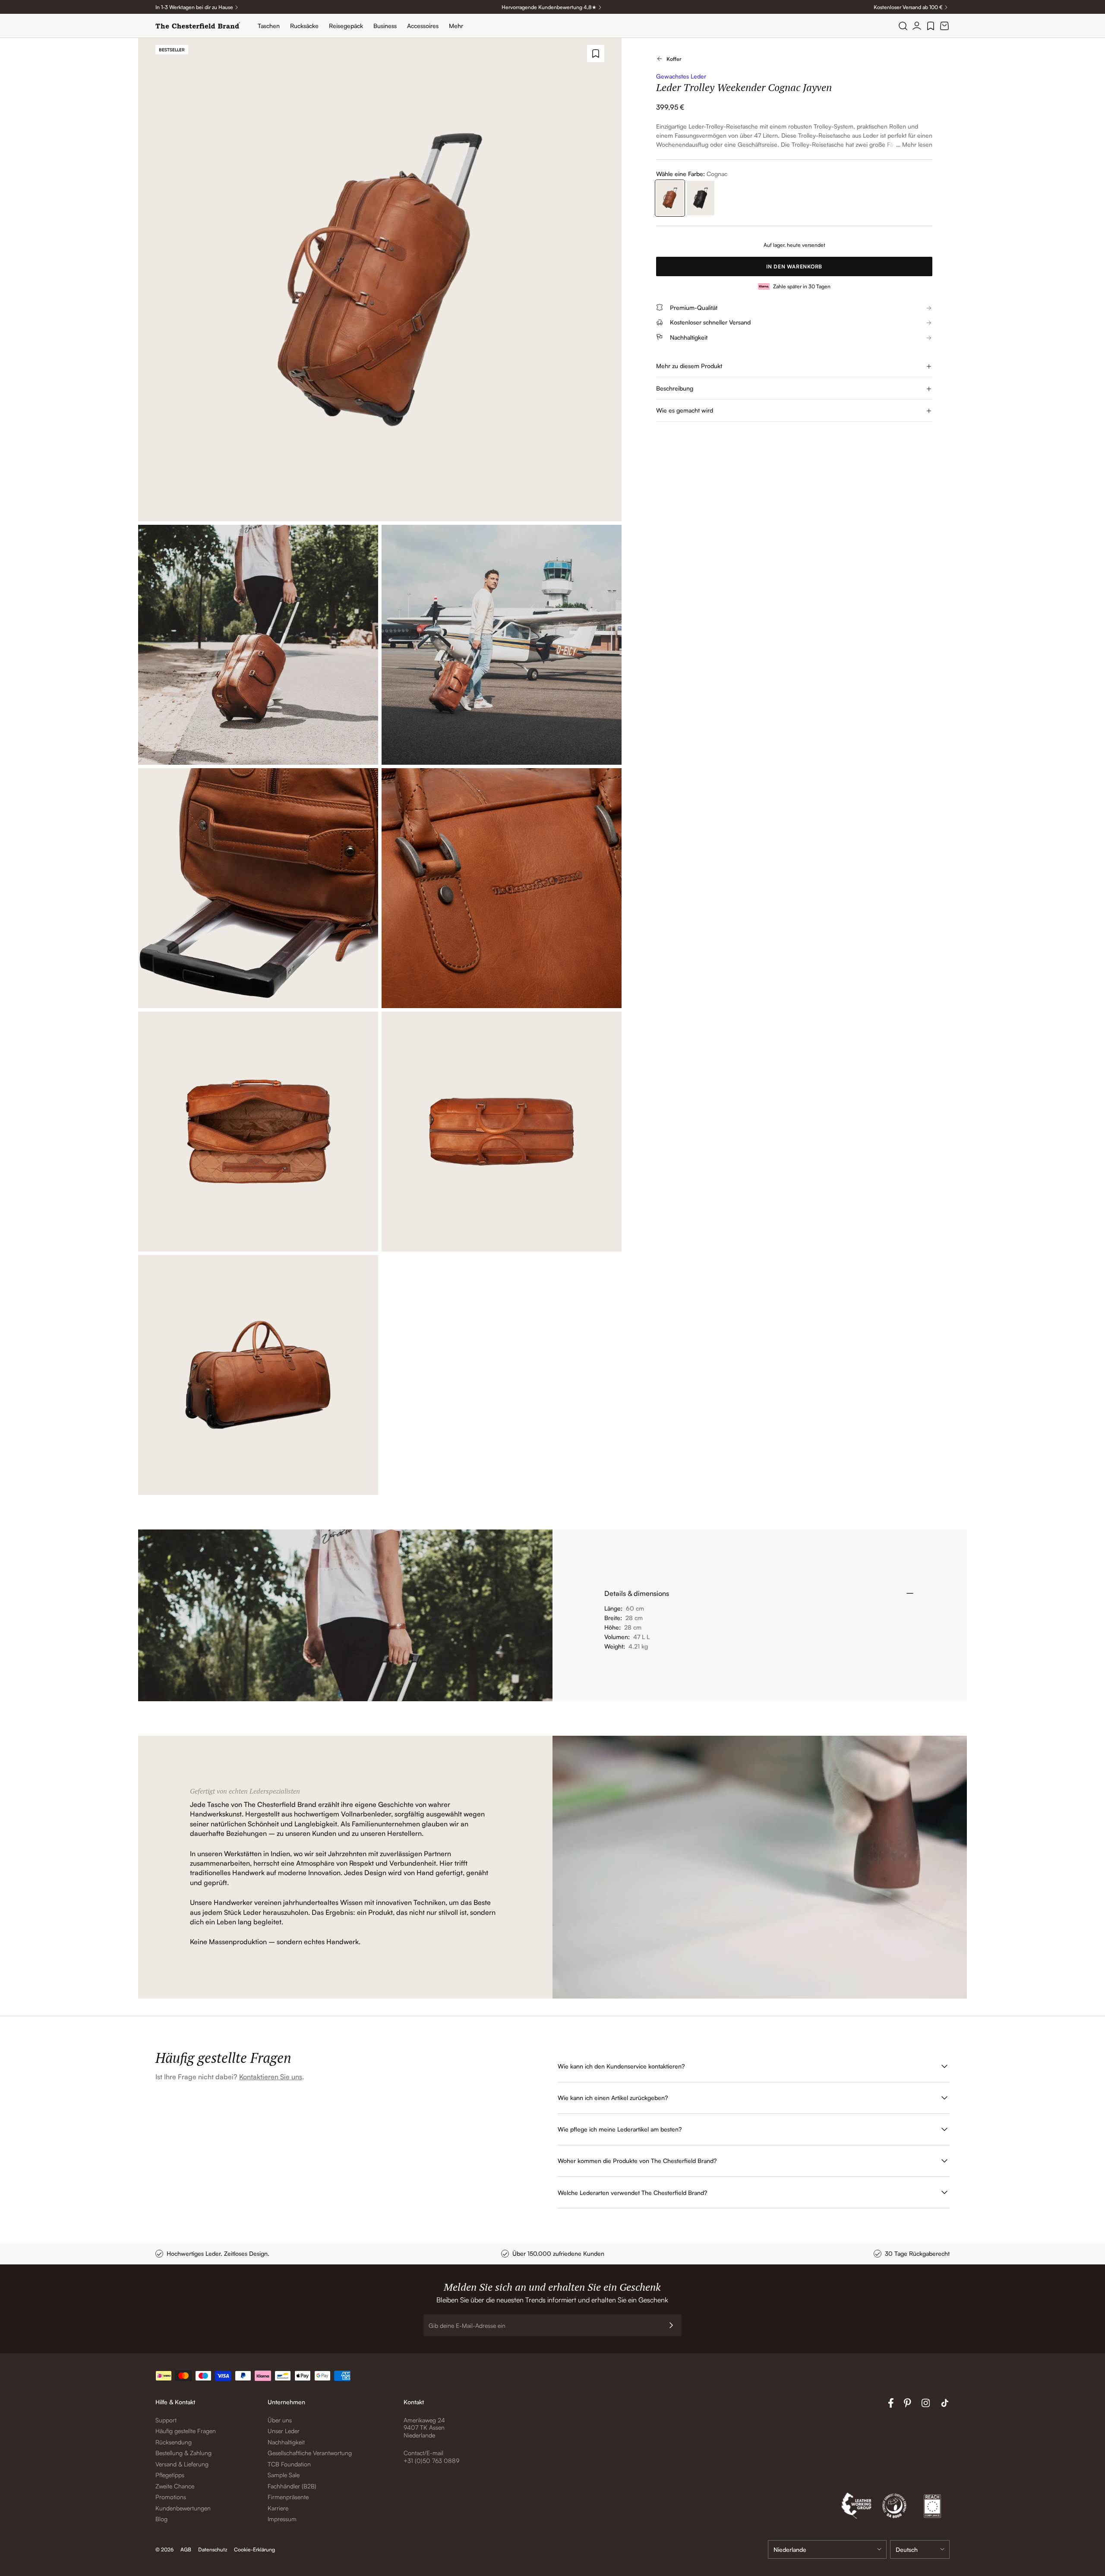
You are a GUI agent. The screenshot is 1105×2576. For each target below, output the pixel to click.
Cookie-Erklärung (254, 2549)
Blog (161, 2519)
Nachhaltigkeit (286, 2442)
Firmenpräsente (288, 2497)
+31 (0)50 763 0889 (431, 2461)
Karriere (278, 2508)
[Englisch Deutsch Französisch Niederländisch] (920, 2549)
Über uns (280, 2420)
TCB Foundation (289, 2464)
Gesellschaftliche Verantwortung (310, 2453)
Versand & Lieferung (182, 2464)
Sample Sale (284, 2475)
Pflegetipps (170, 2475)
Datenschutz (213, 2549)
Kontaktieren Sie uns (271, 2077)
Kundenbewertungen (183, 2508)
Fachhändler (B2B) (292, 2486)
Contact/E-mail (423, 2453)
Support (166, 2420)
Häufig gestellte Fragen (186, 2431)
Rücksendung (174, 2442)
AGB (186, 2549)
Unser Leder (284, 2431)
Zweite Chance (175, 2486)
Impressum (282, 2519)
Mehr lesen (917, 144)
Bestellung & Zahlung (183, 2453)
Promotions (171, 2497)
